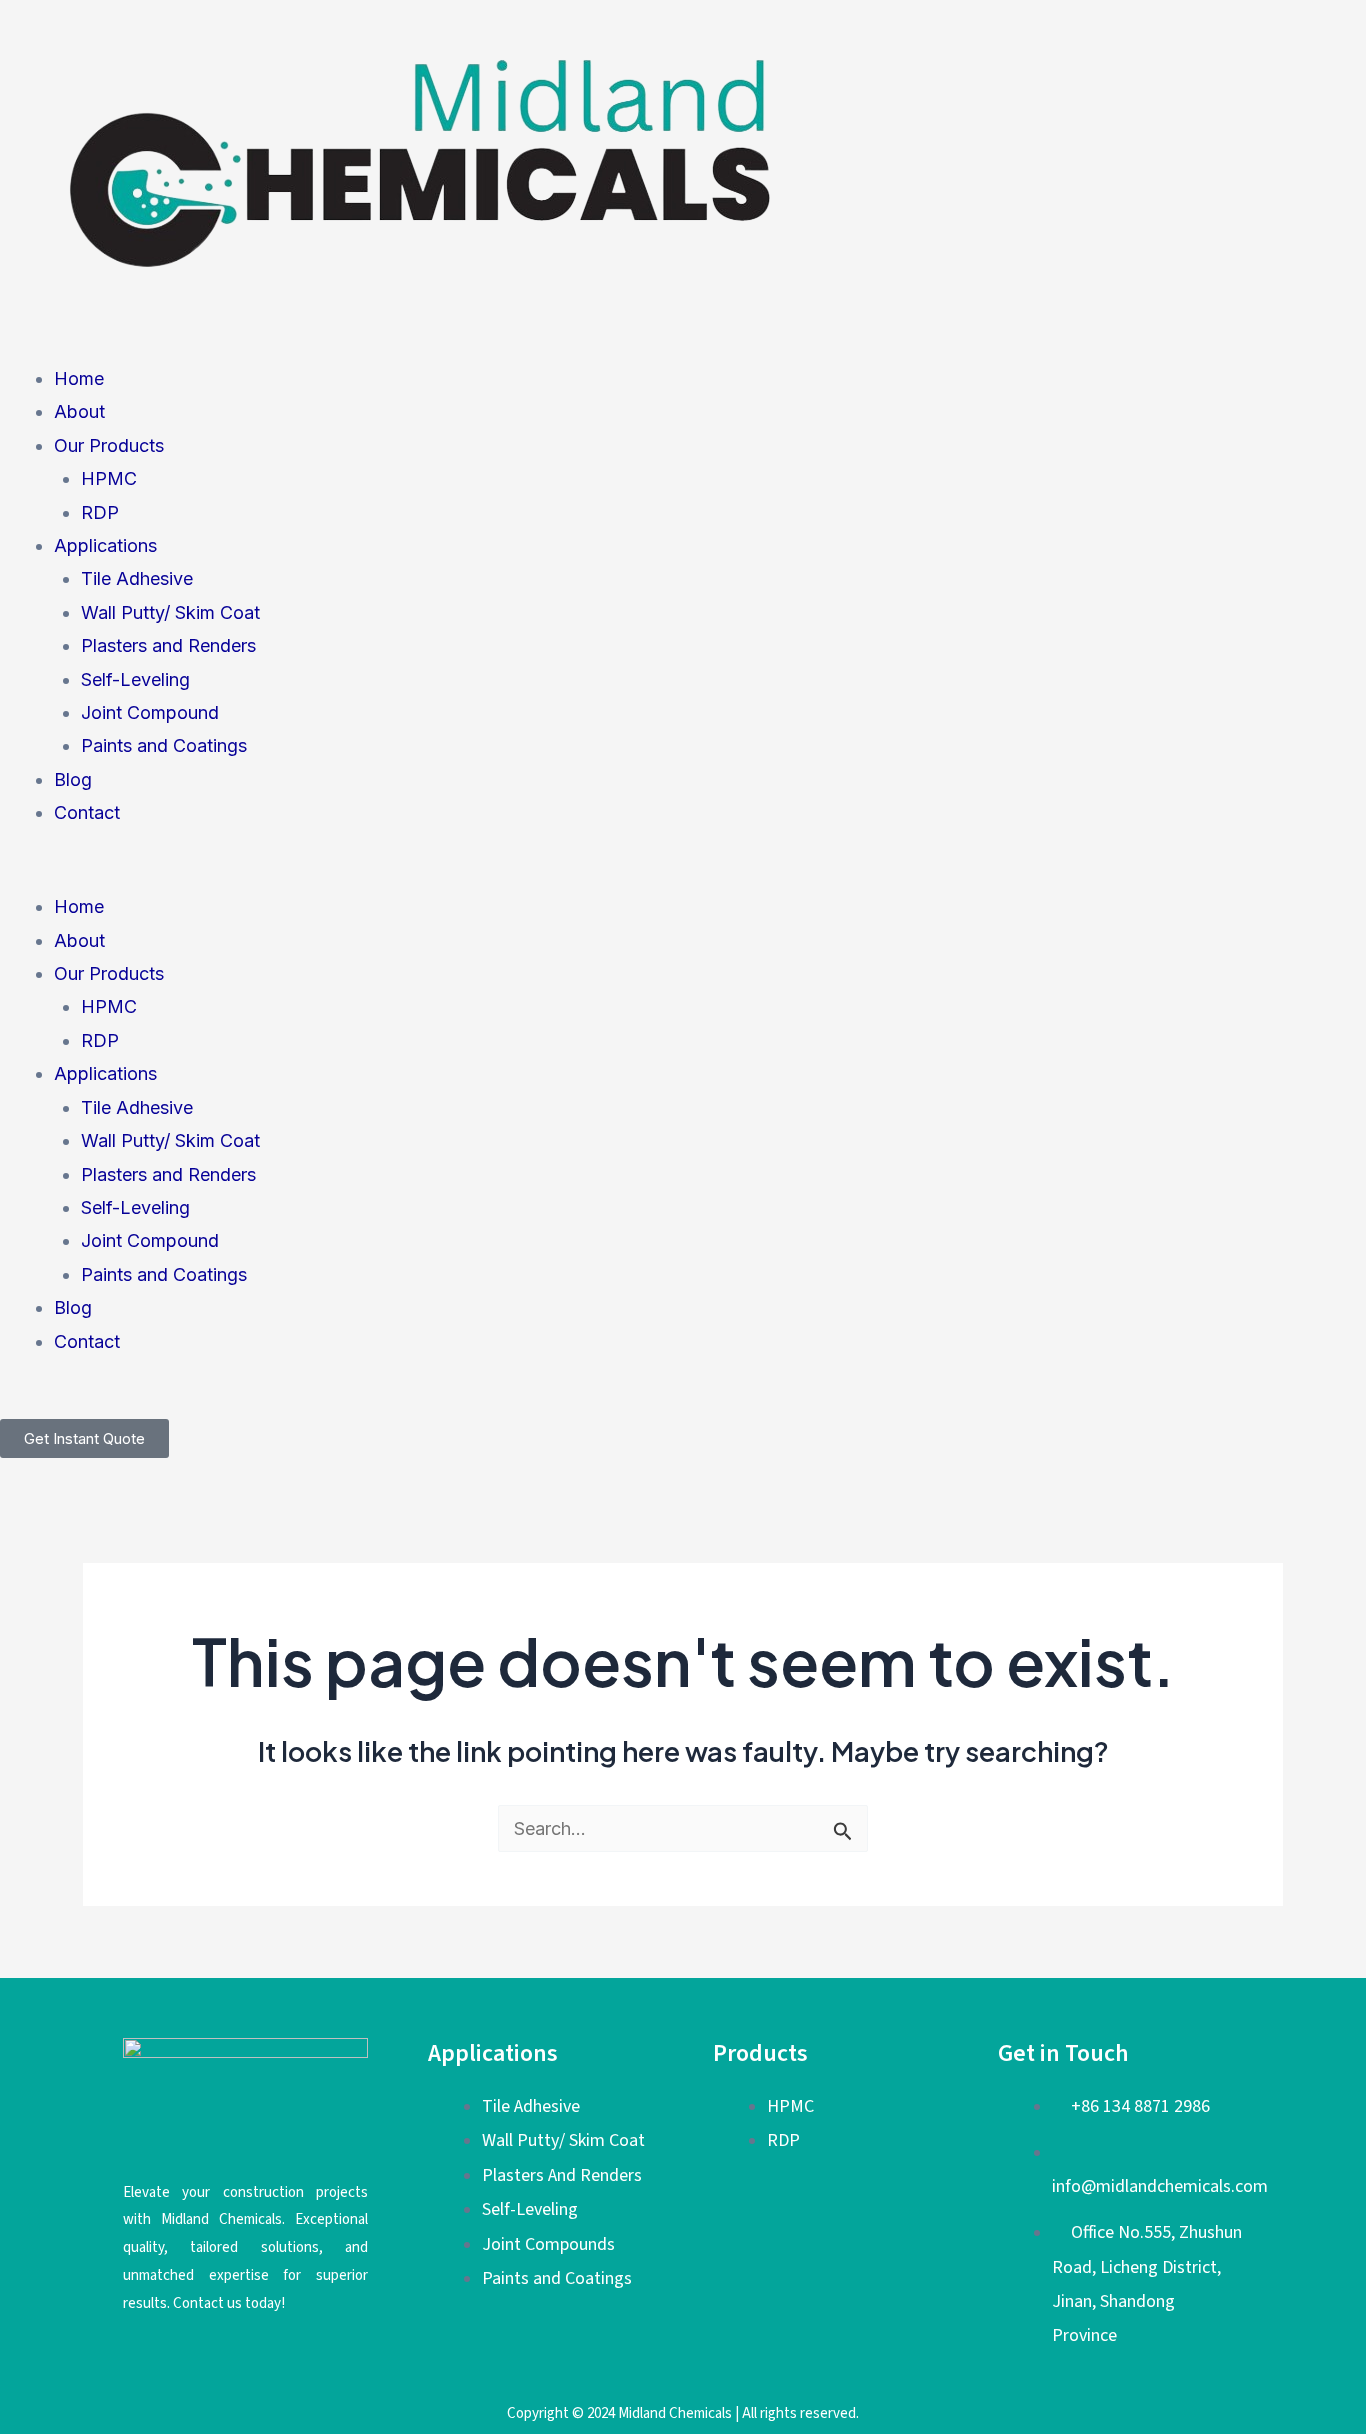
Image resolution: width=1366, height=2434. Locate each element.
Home (79, 378)
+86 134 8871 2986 (1140, 2106)
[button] (683, 873)
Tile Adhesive (137, 578)
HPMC (109, 478)
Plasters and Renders (168, 645)
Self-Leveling (135, 679)
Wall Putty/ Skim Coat (170, 612)
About (79, 411)
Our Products (109, 445)
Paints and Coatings (164, 745)
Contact (87, 812)
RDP (100, 512)
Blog (73, 779)
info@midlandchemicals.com (1160, 2186)
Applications (105, 545)
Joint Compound (150, 712)
